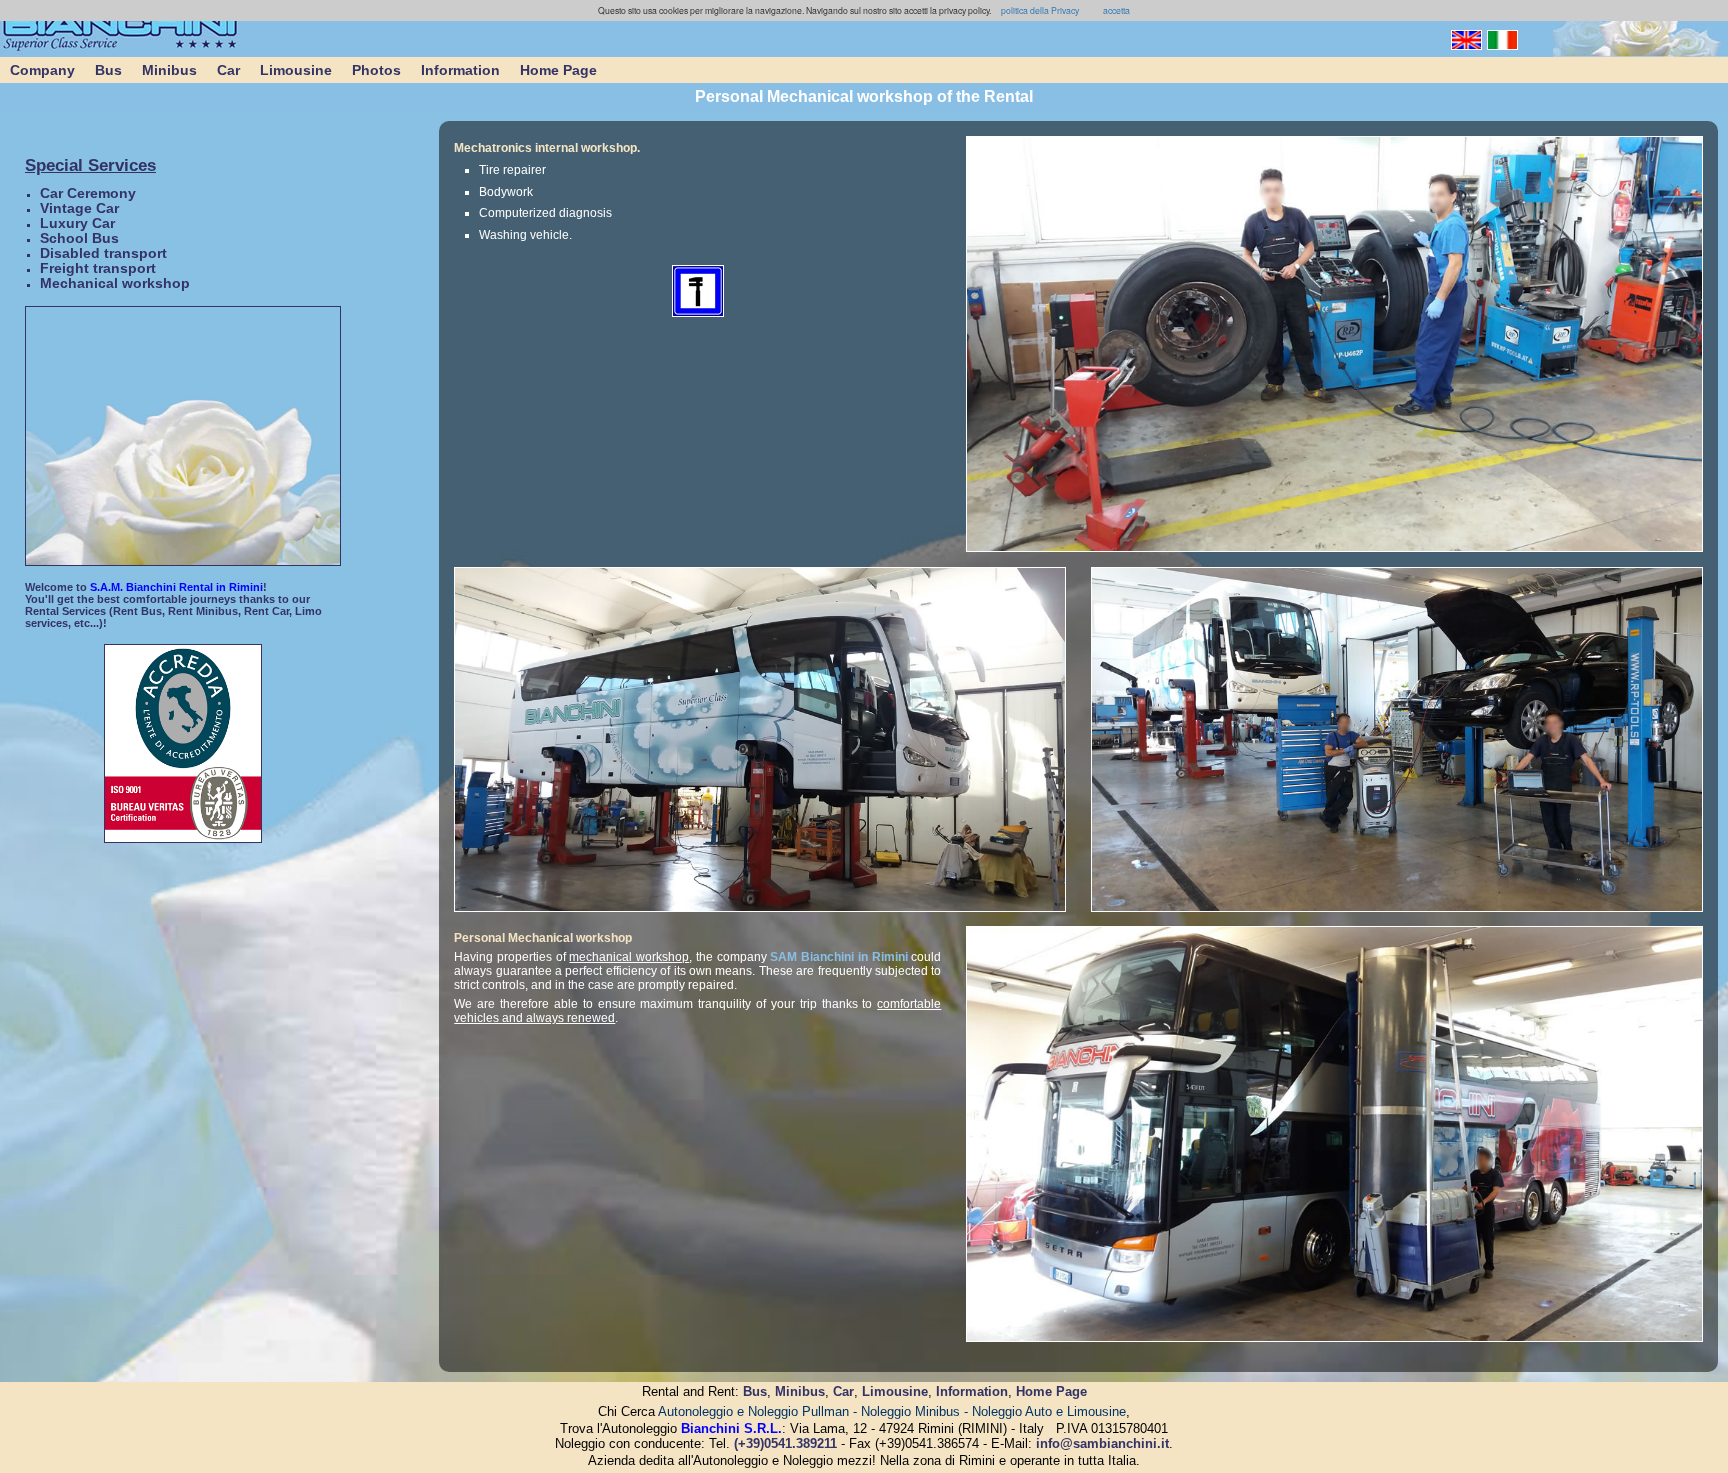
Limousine (296, 70)
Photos (376, 70)
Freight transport (98, 268)
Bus (108, 70)
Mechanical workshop (115, 283)
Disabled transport (103, 253)
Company (42, 70)
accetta (1116, 10)
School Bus (79, 238)
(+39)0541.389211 (785, 1443)
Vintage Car (79, 208)
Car (228, 70)
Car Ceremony (88, 193)
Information (460, 70)
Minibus (169, 70)
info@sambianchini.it (1102, 1443)
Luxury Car (77, 223)
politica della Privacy (1039, 10)
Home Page (558, 70)
